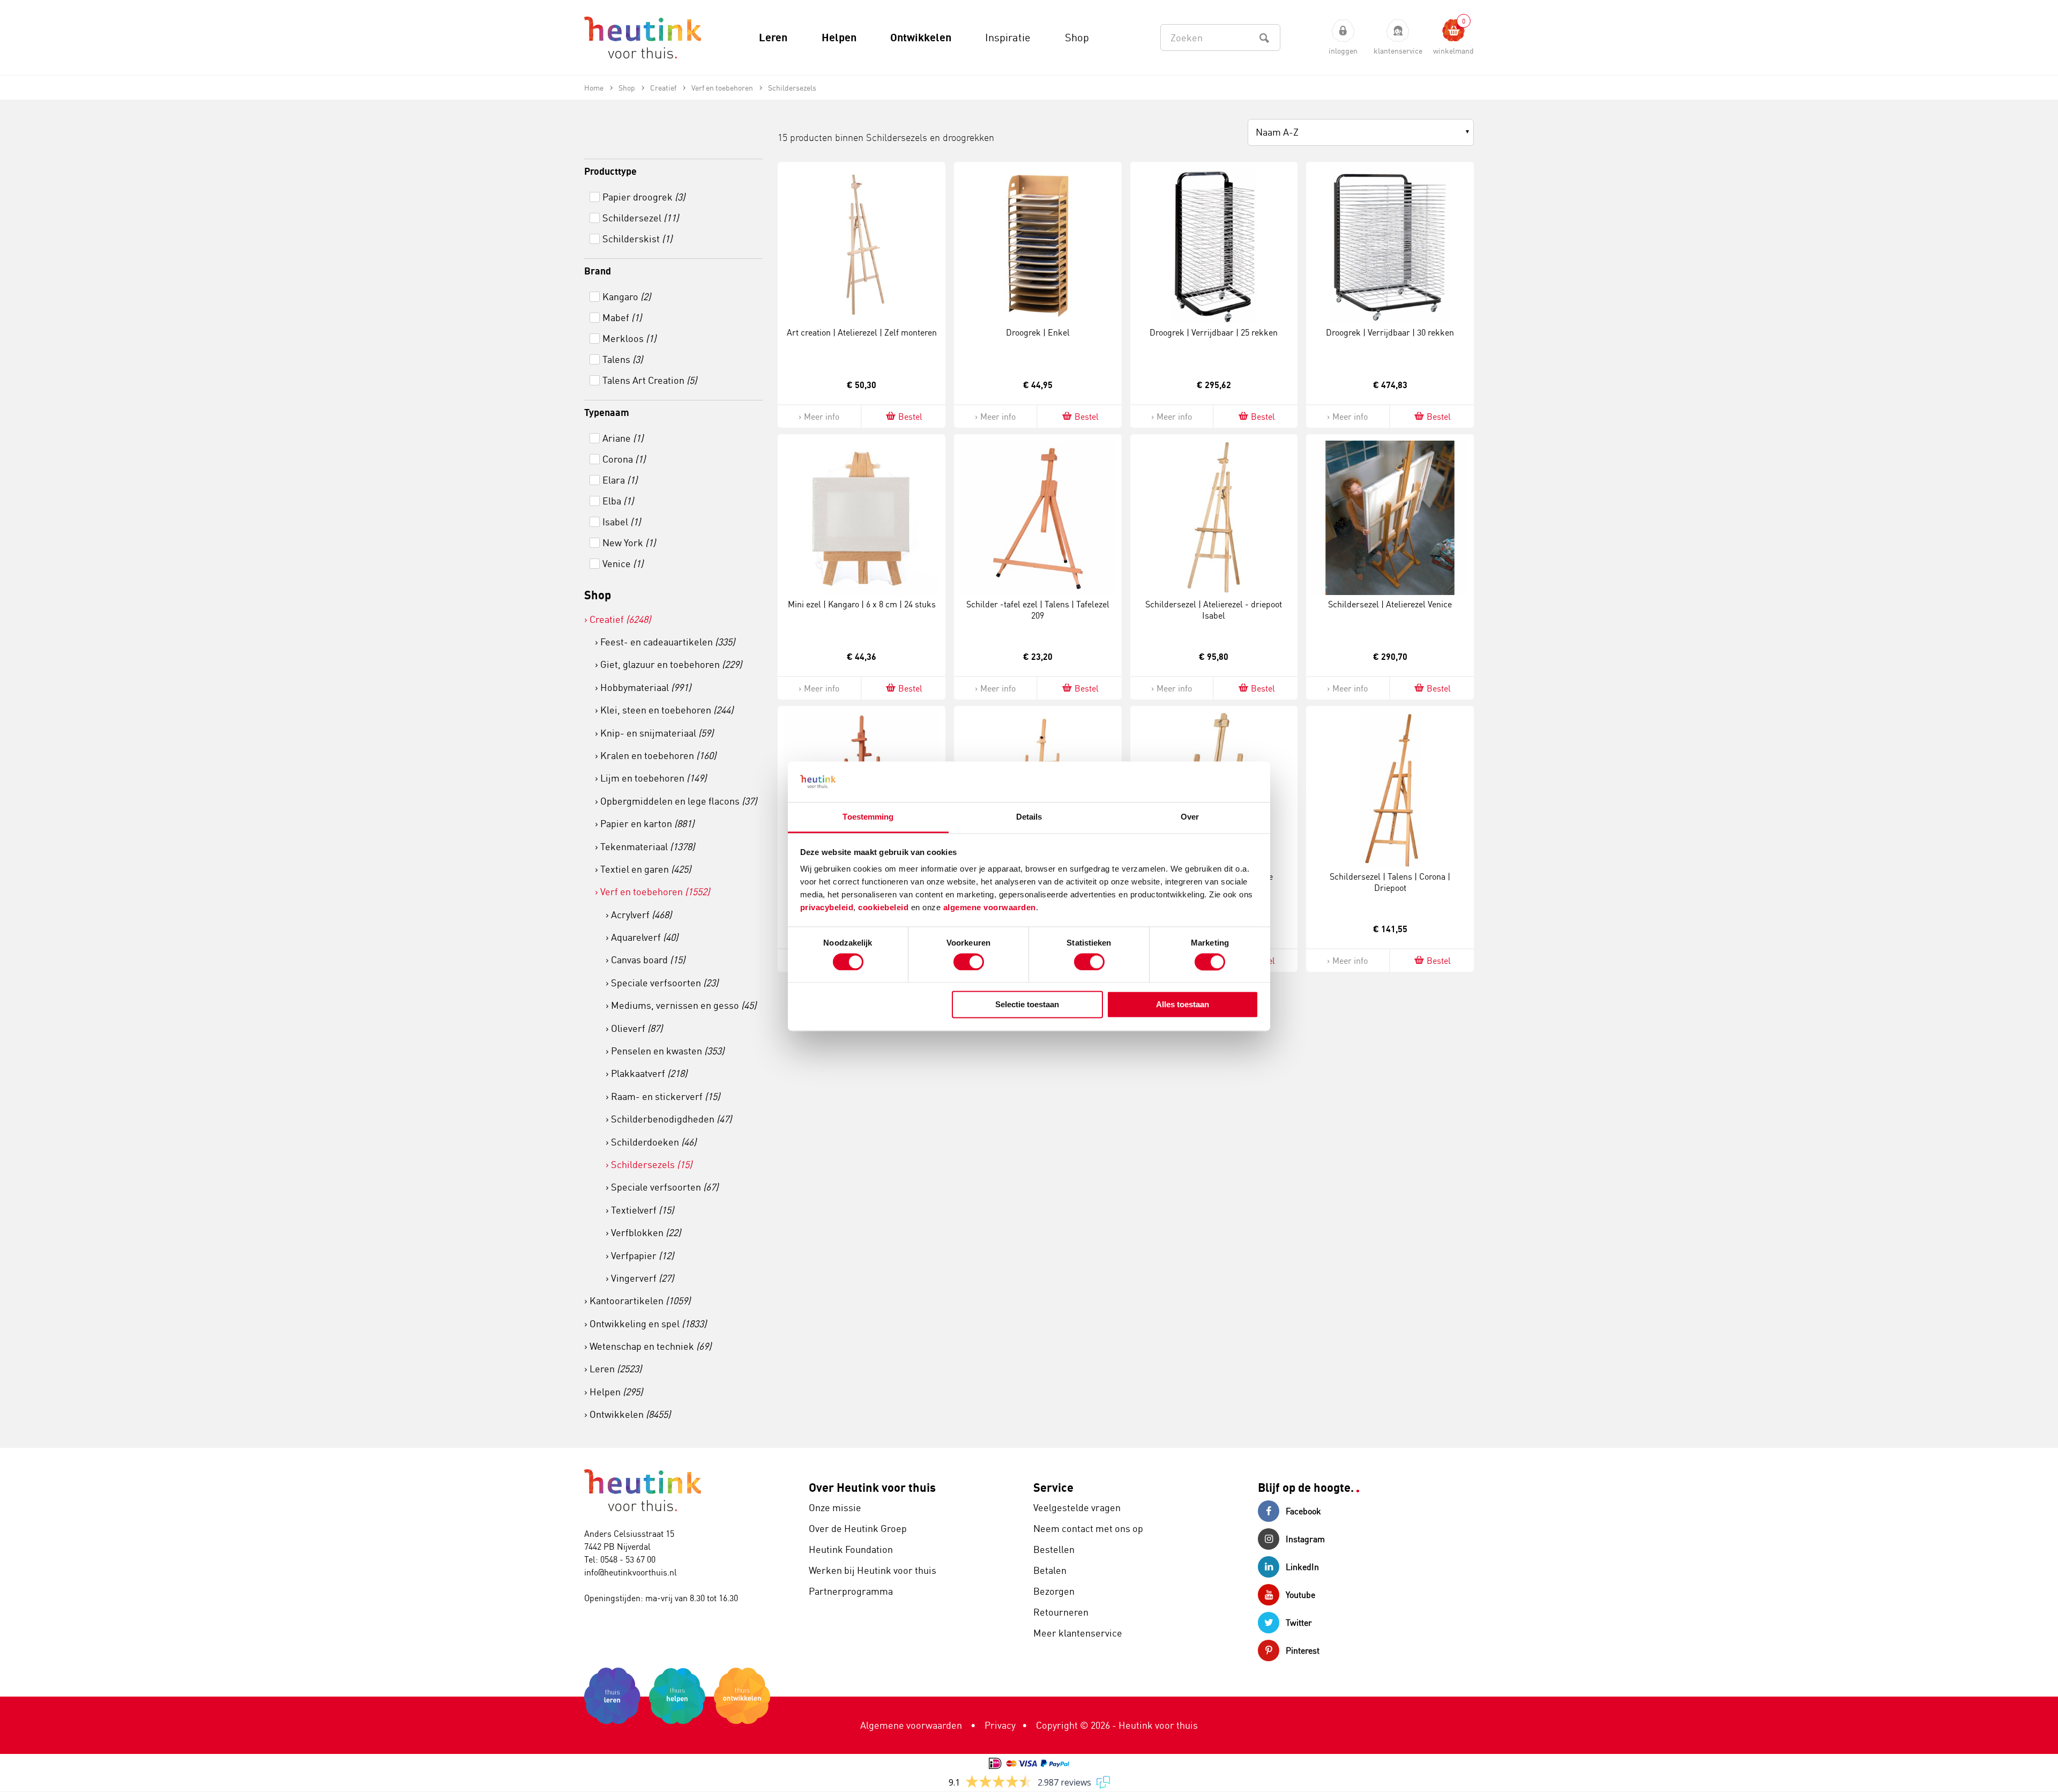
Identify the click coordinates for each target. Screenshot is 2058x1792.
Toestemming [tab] (868, 817)
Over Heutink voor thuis (872, 1487)
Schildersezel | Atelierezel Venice (1390, 604)
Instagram (1305, 1539)
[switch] (969, 962)
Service (1053, 1487)
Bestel (910, 417)
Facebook (1303, 1511)
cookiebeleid (885, 908)
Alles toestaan (1183, 1005)
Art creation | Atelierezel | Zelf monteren (862, 332)
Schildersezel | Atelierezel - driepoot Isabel (1214, 610)
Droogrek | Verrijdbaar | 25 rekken (1214, 332)
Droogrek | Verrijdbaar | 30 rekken (1390, 332)
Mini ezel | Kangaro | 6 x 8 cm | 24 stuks (862, 604)
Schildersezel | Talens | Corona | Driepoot (1390, 882)
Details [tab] (1029, 817)
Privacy (1000, 1725)
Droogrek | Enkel (1038, 332)
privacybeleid (827, 908)
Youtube (1300, 1595)
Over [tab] (1190, 817)
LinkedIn (1302, 1567)
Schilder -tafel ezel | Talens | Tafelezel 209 (1038, 610)
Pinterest (1303, 1650)
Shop (598, 595)
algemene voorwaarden (990, 908)
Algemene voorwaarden (911, 1725)
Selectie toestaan (1027, 1005)
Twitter (1299, 1623)
